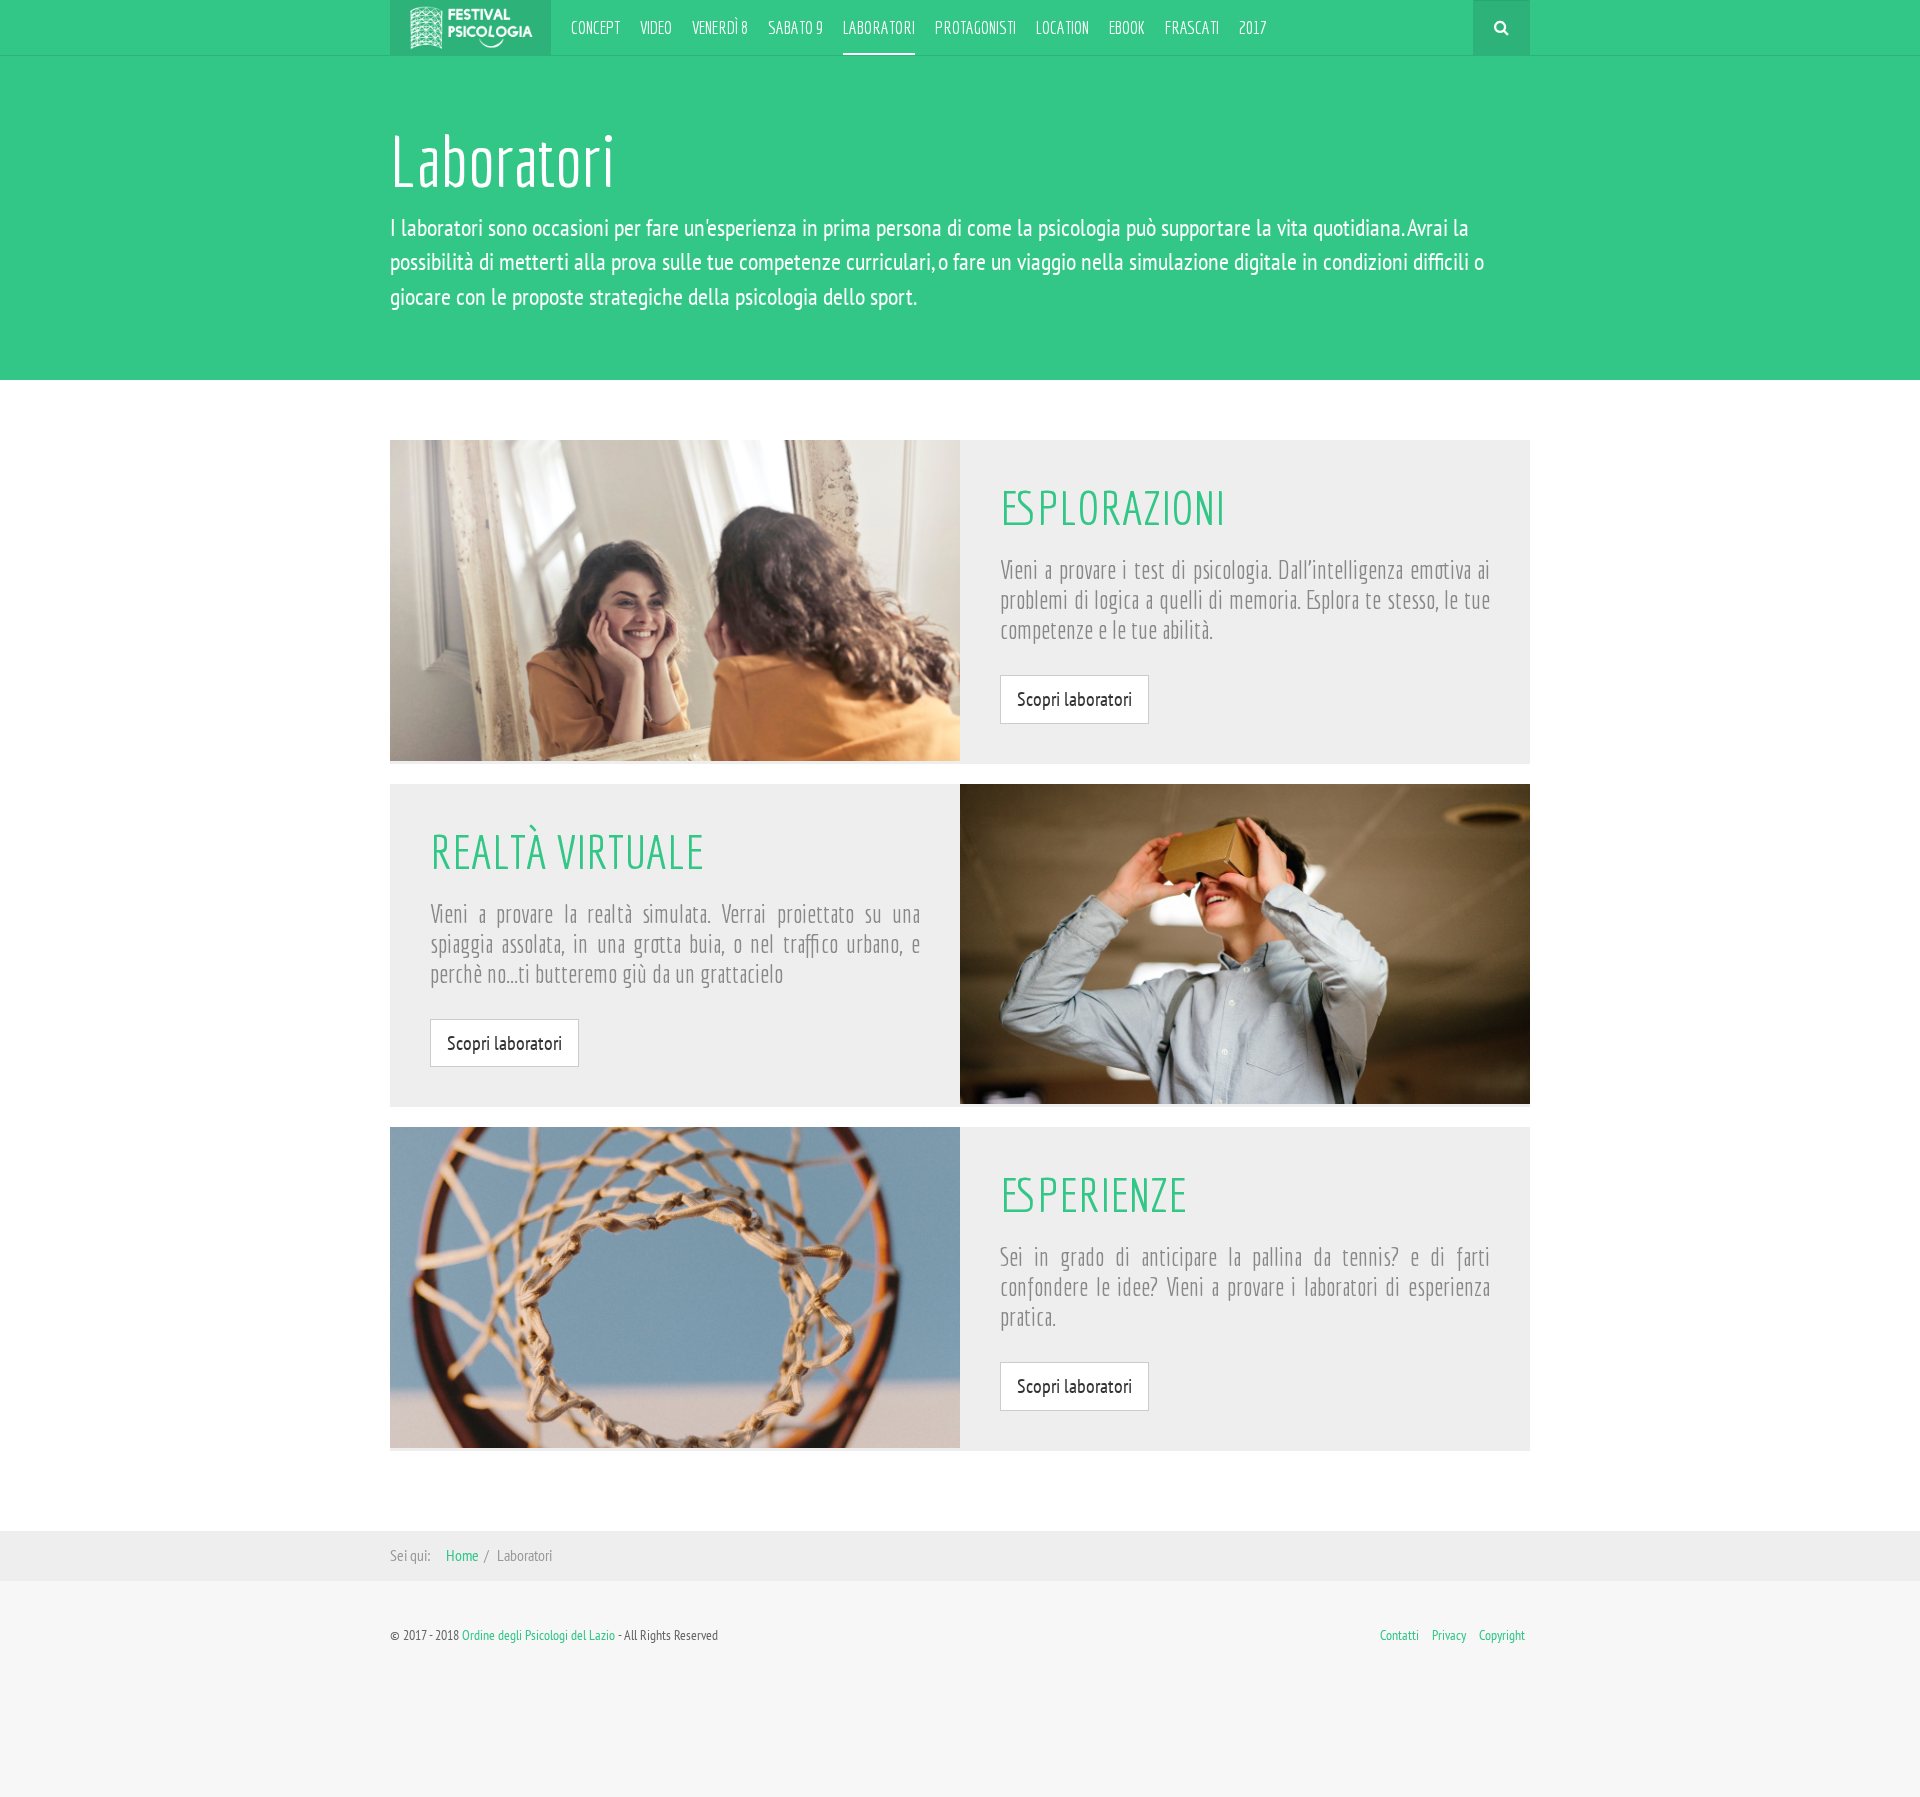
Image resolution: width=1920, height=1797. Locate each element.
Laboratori (879, 27)
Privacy (1449, 1635)
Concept (595, 27)
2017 (1253, 27)
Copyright (1502, 1635)
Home (462, 1555)
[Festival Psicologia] (470, 27)
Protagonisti (975, 27)
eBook (1127, 27)
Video (656, 27)
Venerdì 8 (720, 27)
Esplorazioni (1112, 507)
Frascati (1192, 27)
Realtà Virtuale (567, 851)
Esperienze (1093, 1194)
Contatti (1399, 1635)
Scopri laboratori (1074, 699)
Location (1062, 27)
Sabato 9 (795, 27)
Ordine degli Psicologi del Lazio (538, 1635)
